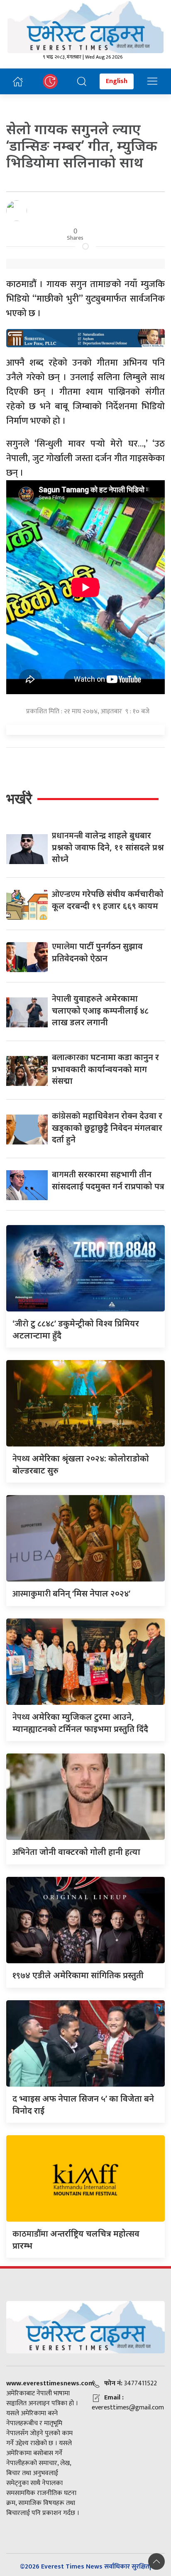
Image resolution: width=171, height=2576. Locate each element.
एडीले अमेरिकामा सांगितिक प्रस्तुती (78, 1975)
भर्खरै (19, 799)
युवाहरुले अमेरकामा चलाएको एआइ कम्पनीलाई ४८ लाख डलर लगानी (100, 1010)
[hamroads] (85, 337)
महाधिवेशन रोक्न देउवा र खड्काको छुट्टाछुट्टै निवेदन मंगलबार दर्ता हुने (107, 1127)
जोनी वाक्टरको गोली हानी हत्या (76, 1852)
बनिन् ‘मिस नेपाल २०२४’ (71, 1593)
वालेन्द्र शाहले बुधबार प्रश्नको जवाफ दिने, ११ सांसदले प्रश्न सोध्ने (108, 847)
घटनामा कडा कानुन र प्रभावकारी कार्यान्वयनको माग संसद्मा (105, 1069)
